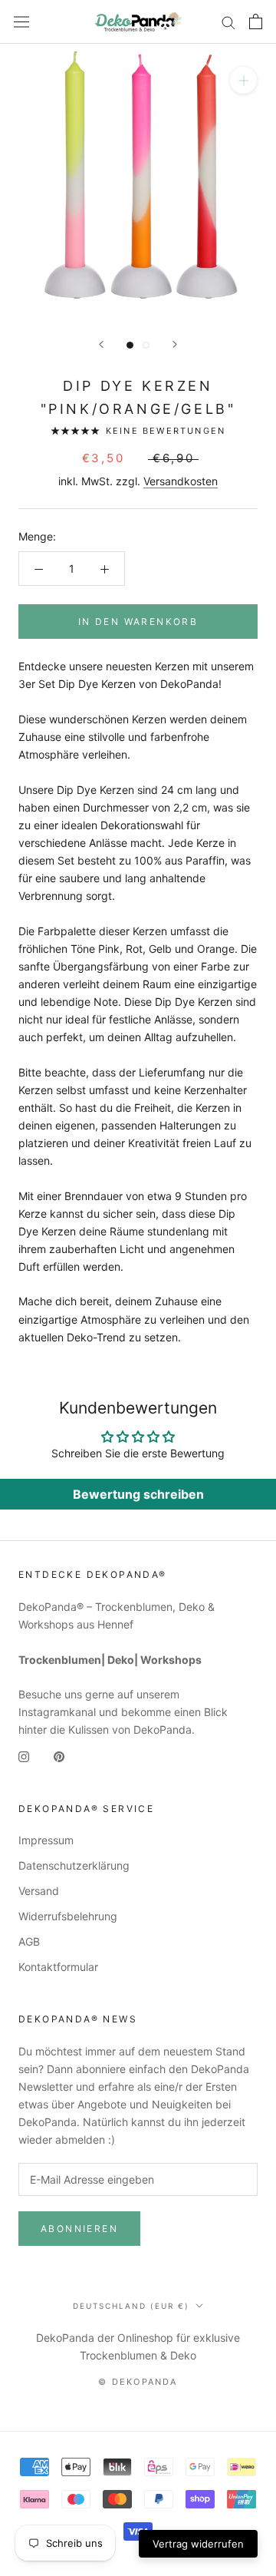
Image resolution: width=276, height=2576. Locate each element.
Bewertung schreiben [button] (138, 1494)
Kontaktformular (58, 1967)
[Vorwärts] (175, 344)
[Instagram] (24, 1756)
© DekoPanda (138, 2382)
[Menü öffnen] (21, 22)
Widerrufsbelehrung (68, 1916)
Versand (39, 1891)
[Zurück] (101, 344)
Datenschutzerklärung (74, 1865)
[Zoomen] (243, 80)
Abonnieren (79, 2229)
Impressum (46, 1840)
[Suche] (228, 22)
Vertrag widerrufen (198, 2544)
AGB (29, 1941)
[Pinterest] (59, 1756)
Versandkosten (181, 481)
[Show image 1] (130, 345)
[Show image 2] (146, 345)
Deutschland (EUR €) (131, 2306)
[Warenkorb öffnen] (256, 21)
